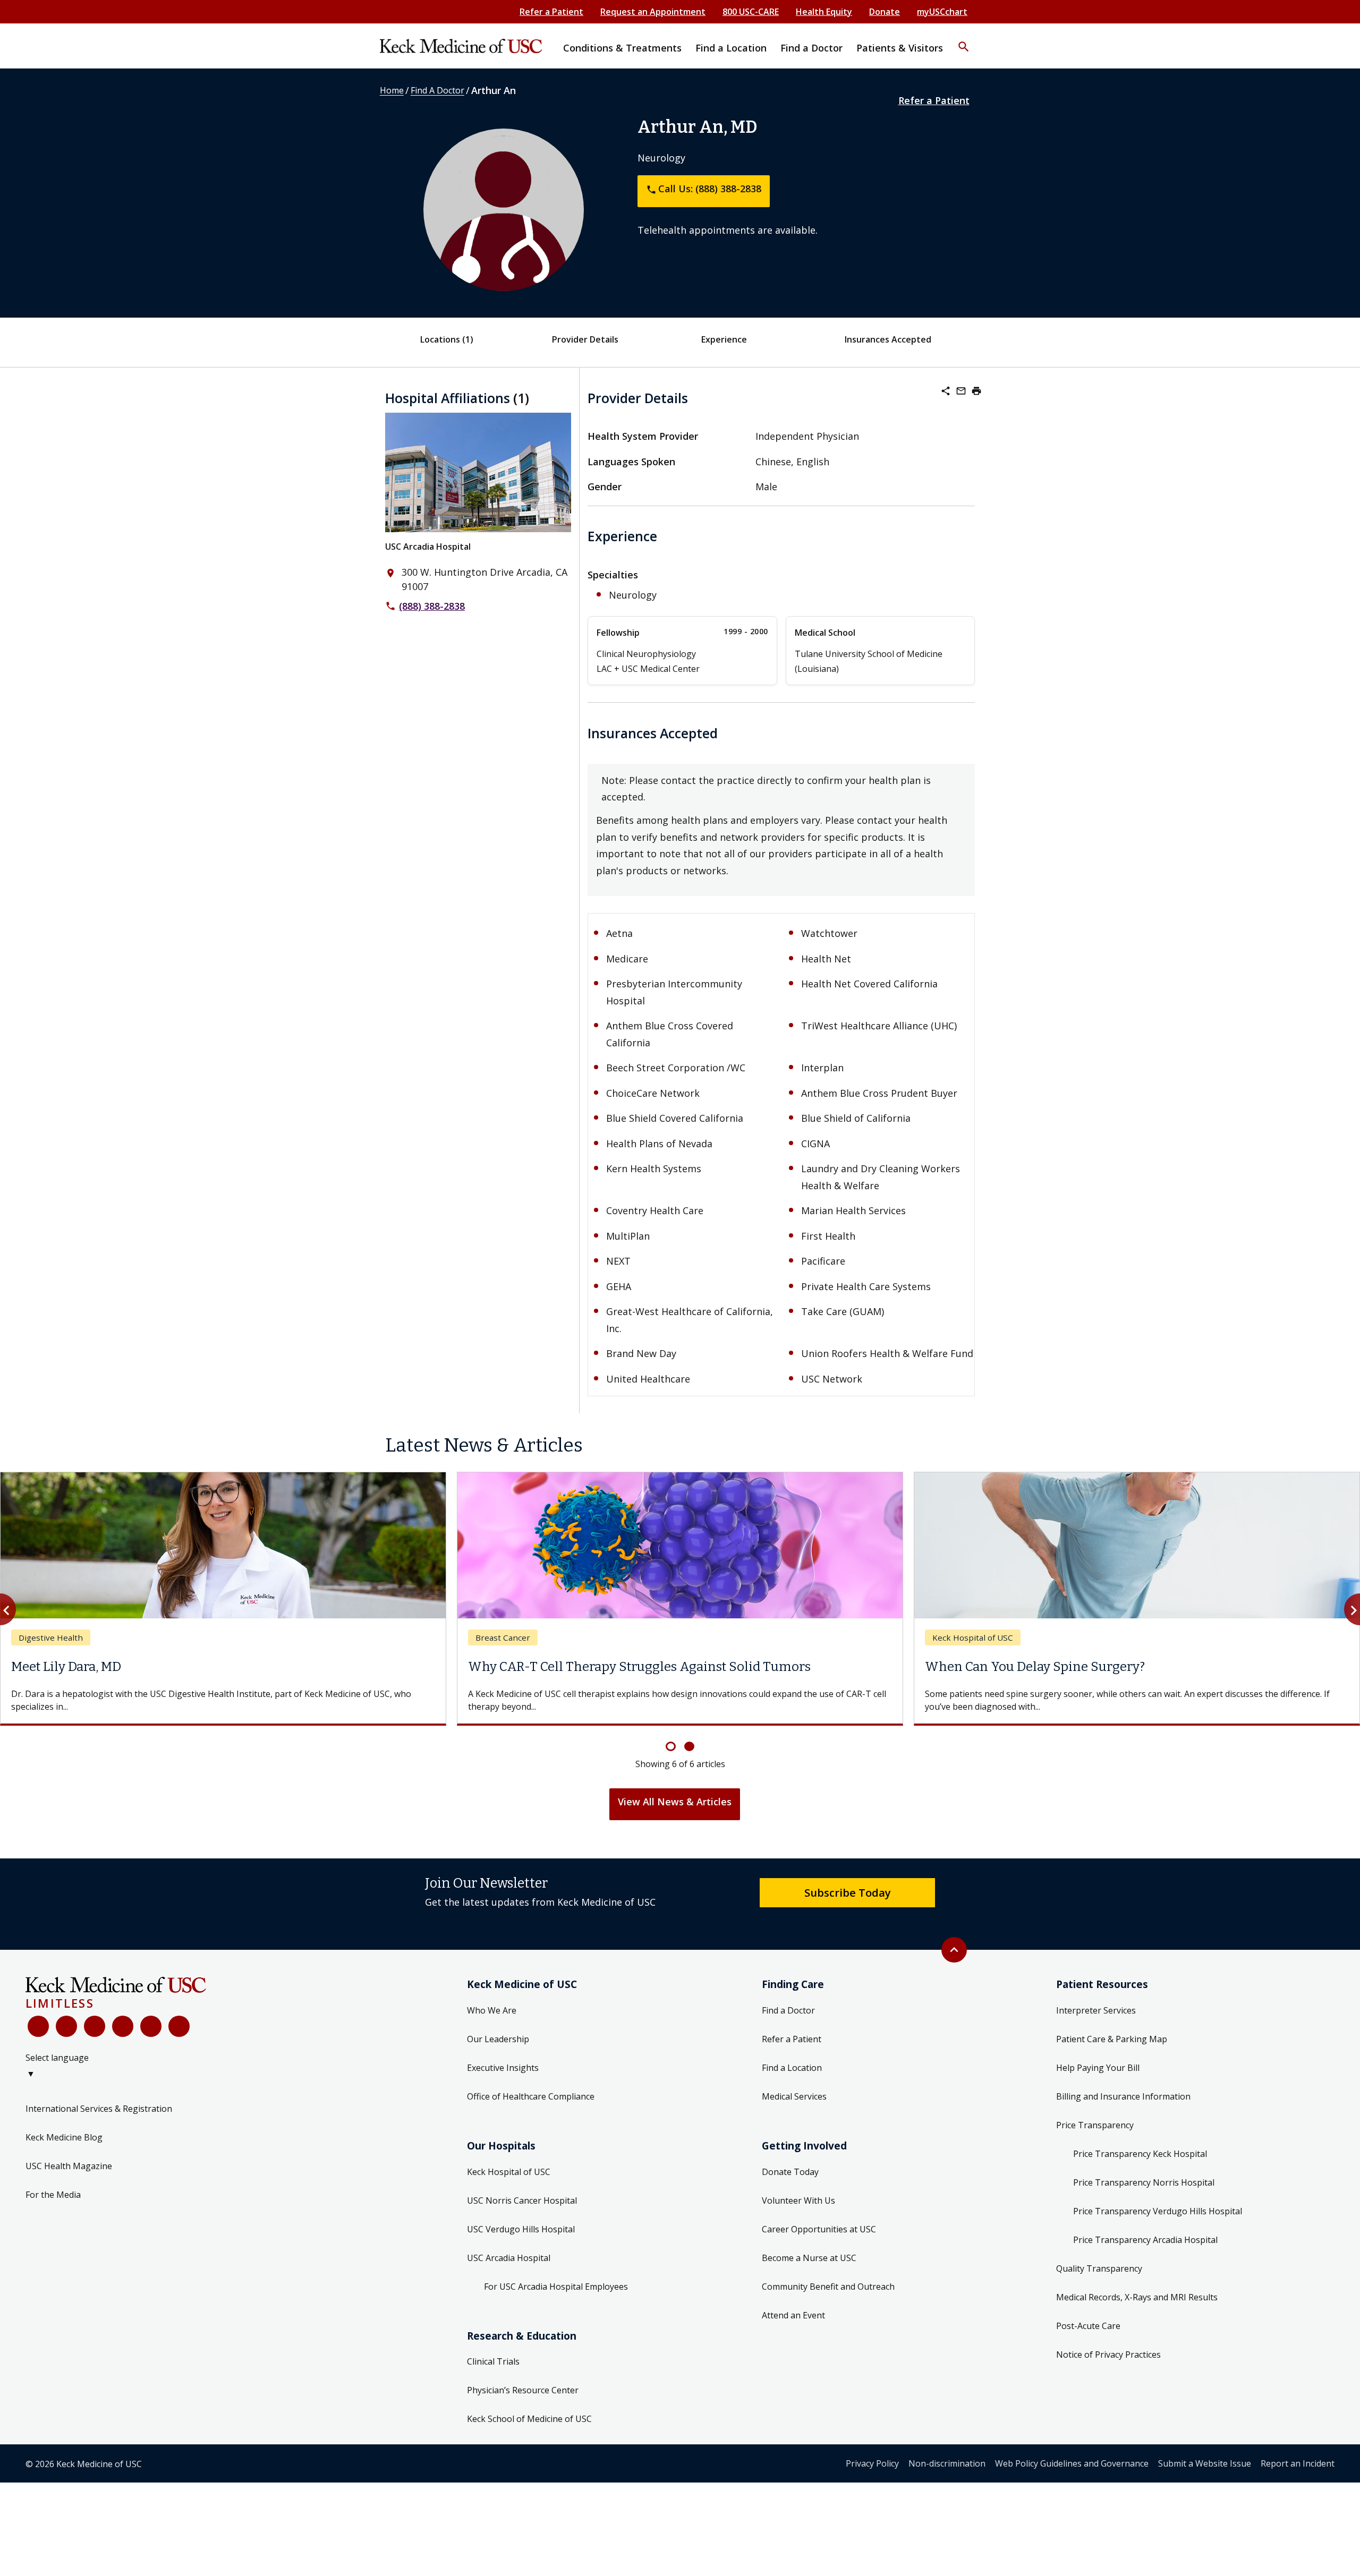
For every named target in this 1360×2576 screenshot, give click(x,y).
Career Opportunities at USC (819, 2229)
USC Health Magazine (69, 2166)
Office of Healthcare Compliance (531, 2096)
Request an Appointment (653, 12)
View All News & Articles (675, 1802)
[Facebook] (38, 2026)
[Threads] (179, 2026)
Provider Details (585, 339)
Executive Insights (503, 2068)
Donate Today (790, 2172)
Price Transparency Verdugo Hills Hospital (1158, 2211)
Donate (885, 12)
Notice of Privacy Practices (1108, 2355)
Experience (724, 339)
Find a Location (792, 2068)
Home (392, 90)
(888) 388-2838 (432, 606)
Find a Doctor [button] (811, 48)
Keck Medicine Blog (64, 2137)
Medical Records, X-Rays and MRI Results (1137, 2297)
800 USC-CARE (751, 12)
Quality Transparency (1099, 2268)
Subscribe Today (848, 1892)
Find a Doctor (788, 2010)
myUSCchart (942, 12)
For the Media (53, 2195)
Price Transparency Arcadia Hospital (1145, 2240)
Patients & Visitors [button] (900, 48)
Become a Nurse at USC (809, 2258)
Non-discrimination (947, 2463)
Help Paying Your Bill (1098, 2068)
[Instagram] (151, 2026)
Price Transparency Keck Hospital (1140, 2154)
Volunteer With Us (798, 2200)
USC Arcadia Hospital (428, 547)
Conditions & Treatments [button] (622, 48)
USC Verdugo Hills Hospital (521, 2229)
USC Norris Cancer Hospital (522, 2200)
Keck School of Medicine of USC (529, 2419)
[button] (964, 40)
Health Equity (824, 12)
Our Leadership (498, 2039)
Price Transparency (1095, 2125)
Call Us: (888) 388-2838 (704, 189)
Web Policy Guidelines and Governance (1072, 2463)
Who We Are (492, 2010)
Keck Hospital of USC (509, 2172)
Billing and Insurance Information (1123, 2096)
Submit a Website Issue (1205, 2463)
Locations (447, 339)
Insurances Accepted (888, 339)
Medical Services (794, 2096)
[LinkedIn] (123, 2026)
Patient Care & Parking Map (1112, 2039)
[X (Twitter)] (66, 2026)
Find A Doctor (437, 90)
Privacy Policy (872, 2463)
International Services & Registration (99, 2109)
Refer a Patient (551, 12)
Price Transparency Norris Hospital (1144, 2182)
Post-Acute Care (1088, 2326)
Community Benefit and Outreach (828, 2287)
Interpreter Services (1096, 2010)
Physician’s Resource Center (523, 2390)
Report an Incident (1298, 2463)
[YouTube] (95, 2026)
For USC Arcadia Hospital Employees (556, 2287)
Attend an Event (793, 2315)
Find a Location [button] (731, 48)
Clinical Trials (493, 2361)
